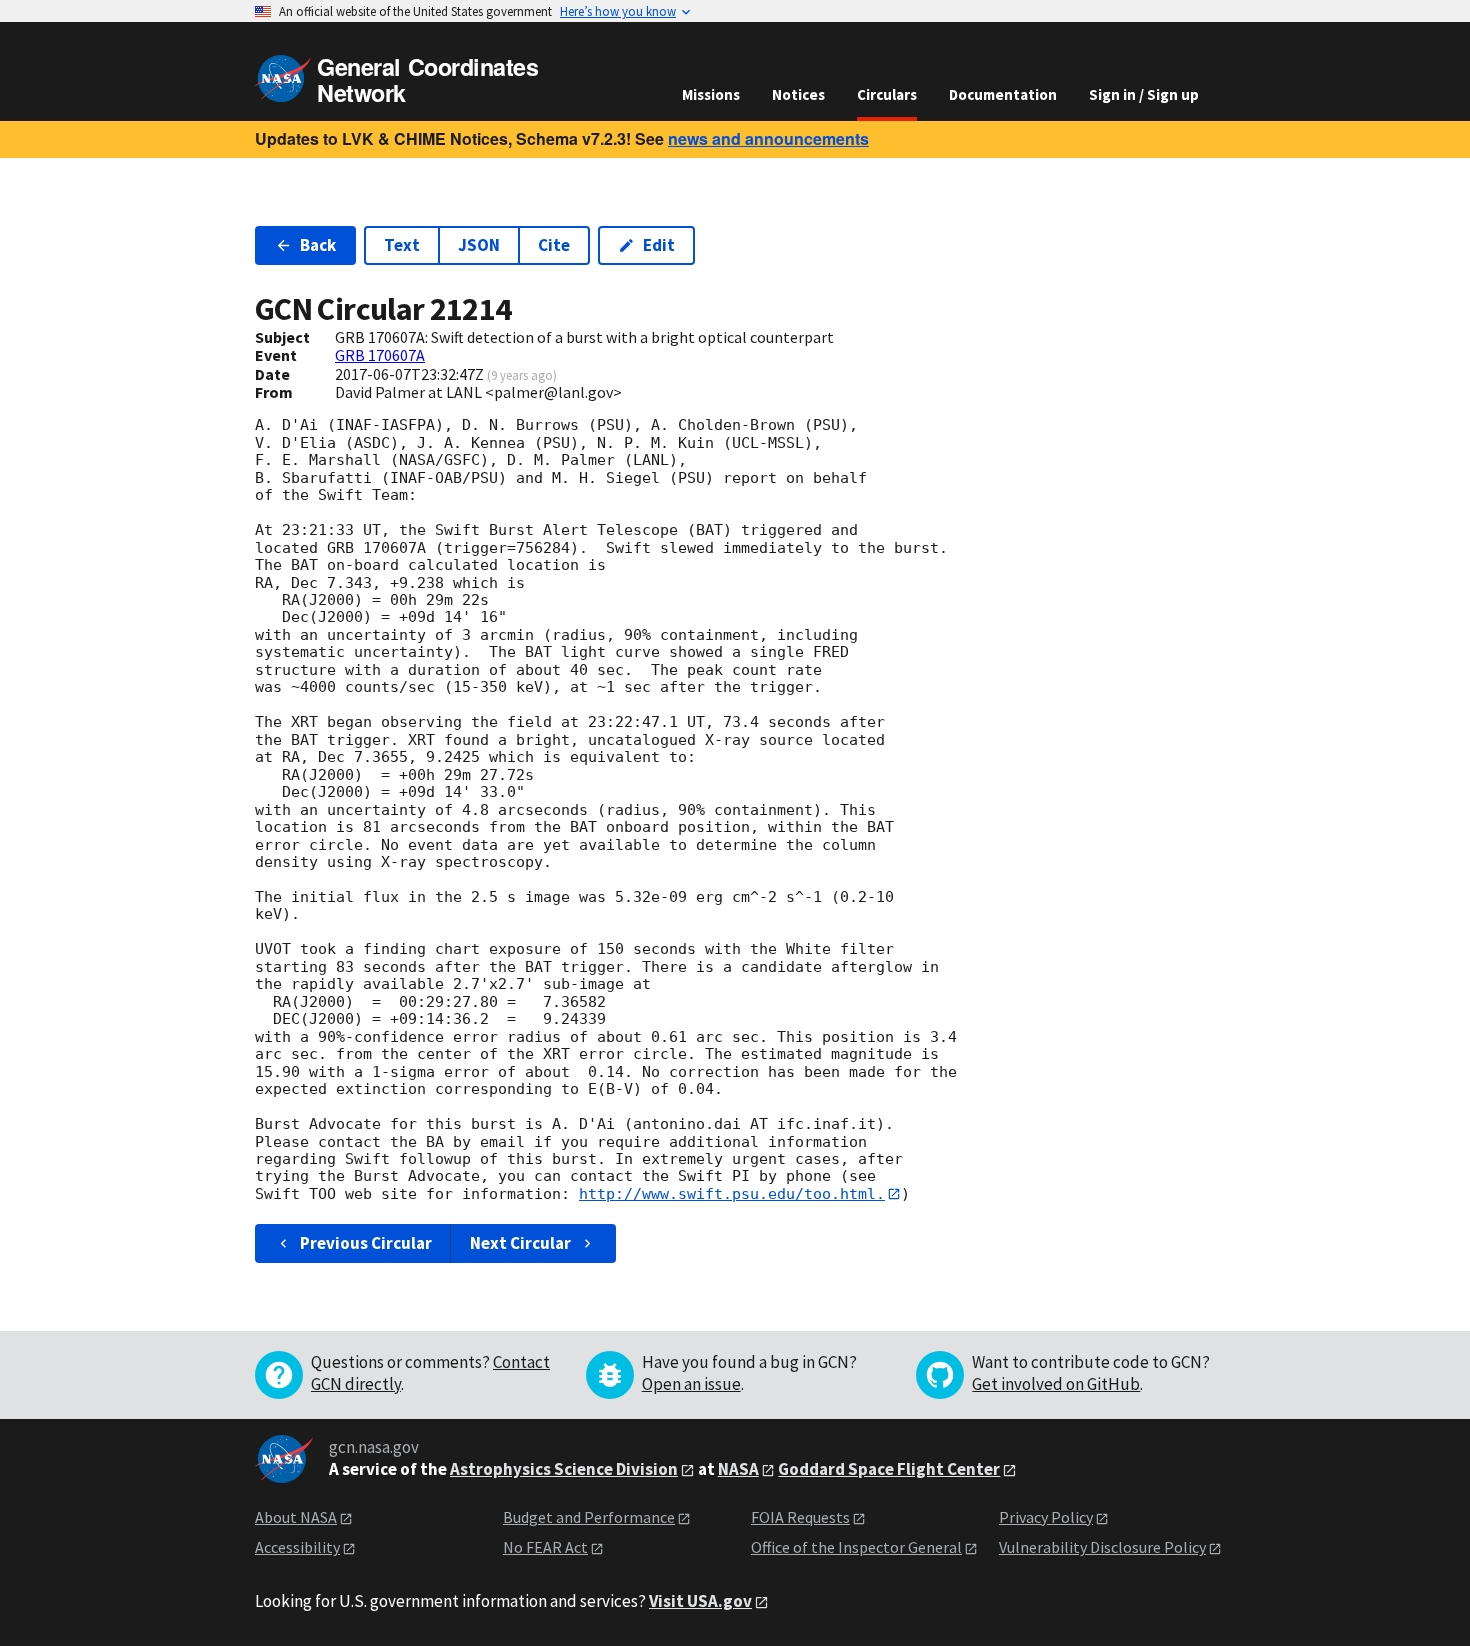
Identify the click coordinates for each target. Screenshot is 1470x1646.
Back (318, 245)
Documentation (1003, 94)
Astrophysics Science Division (564, 1469)
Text (402, 245)
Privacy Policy (1046, 1517)
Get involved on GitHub (1056, 1384)
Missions (711, 94)
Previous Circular (366, 1243)
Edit (659, 245)
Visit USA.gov (700, 1601)
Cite (554, 245)
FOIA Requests (800, 1517)
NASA (738, 1469)
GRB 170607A (380, 355)
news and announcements (768, 138)
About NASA (296, 1517)
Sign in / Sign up (1144, 94)
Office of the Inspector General (856, 1547)
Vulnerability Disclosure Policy (1102, 1547)
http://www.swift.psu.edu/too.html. (732, 1194)
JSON (479, 245)
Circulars (887, 94)
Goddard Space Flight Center (889, 1469)
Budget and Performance (589, 1517)
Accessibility (297, 1547)
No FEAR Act (545, 1547)
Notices (798, 94)
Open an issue (691, 1384)
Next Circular (520, 1243)
